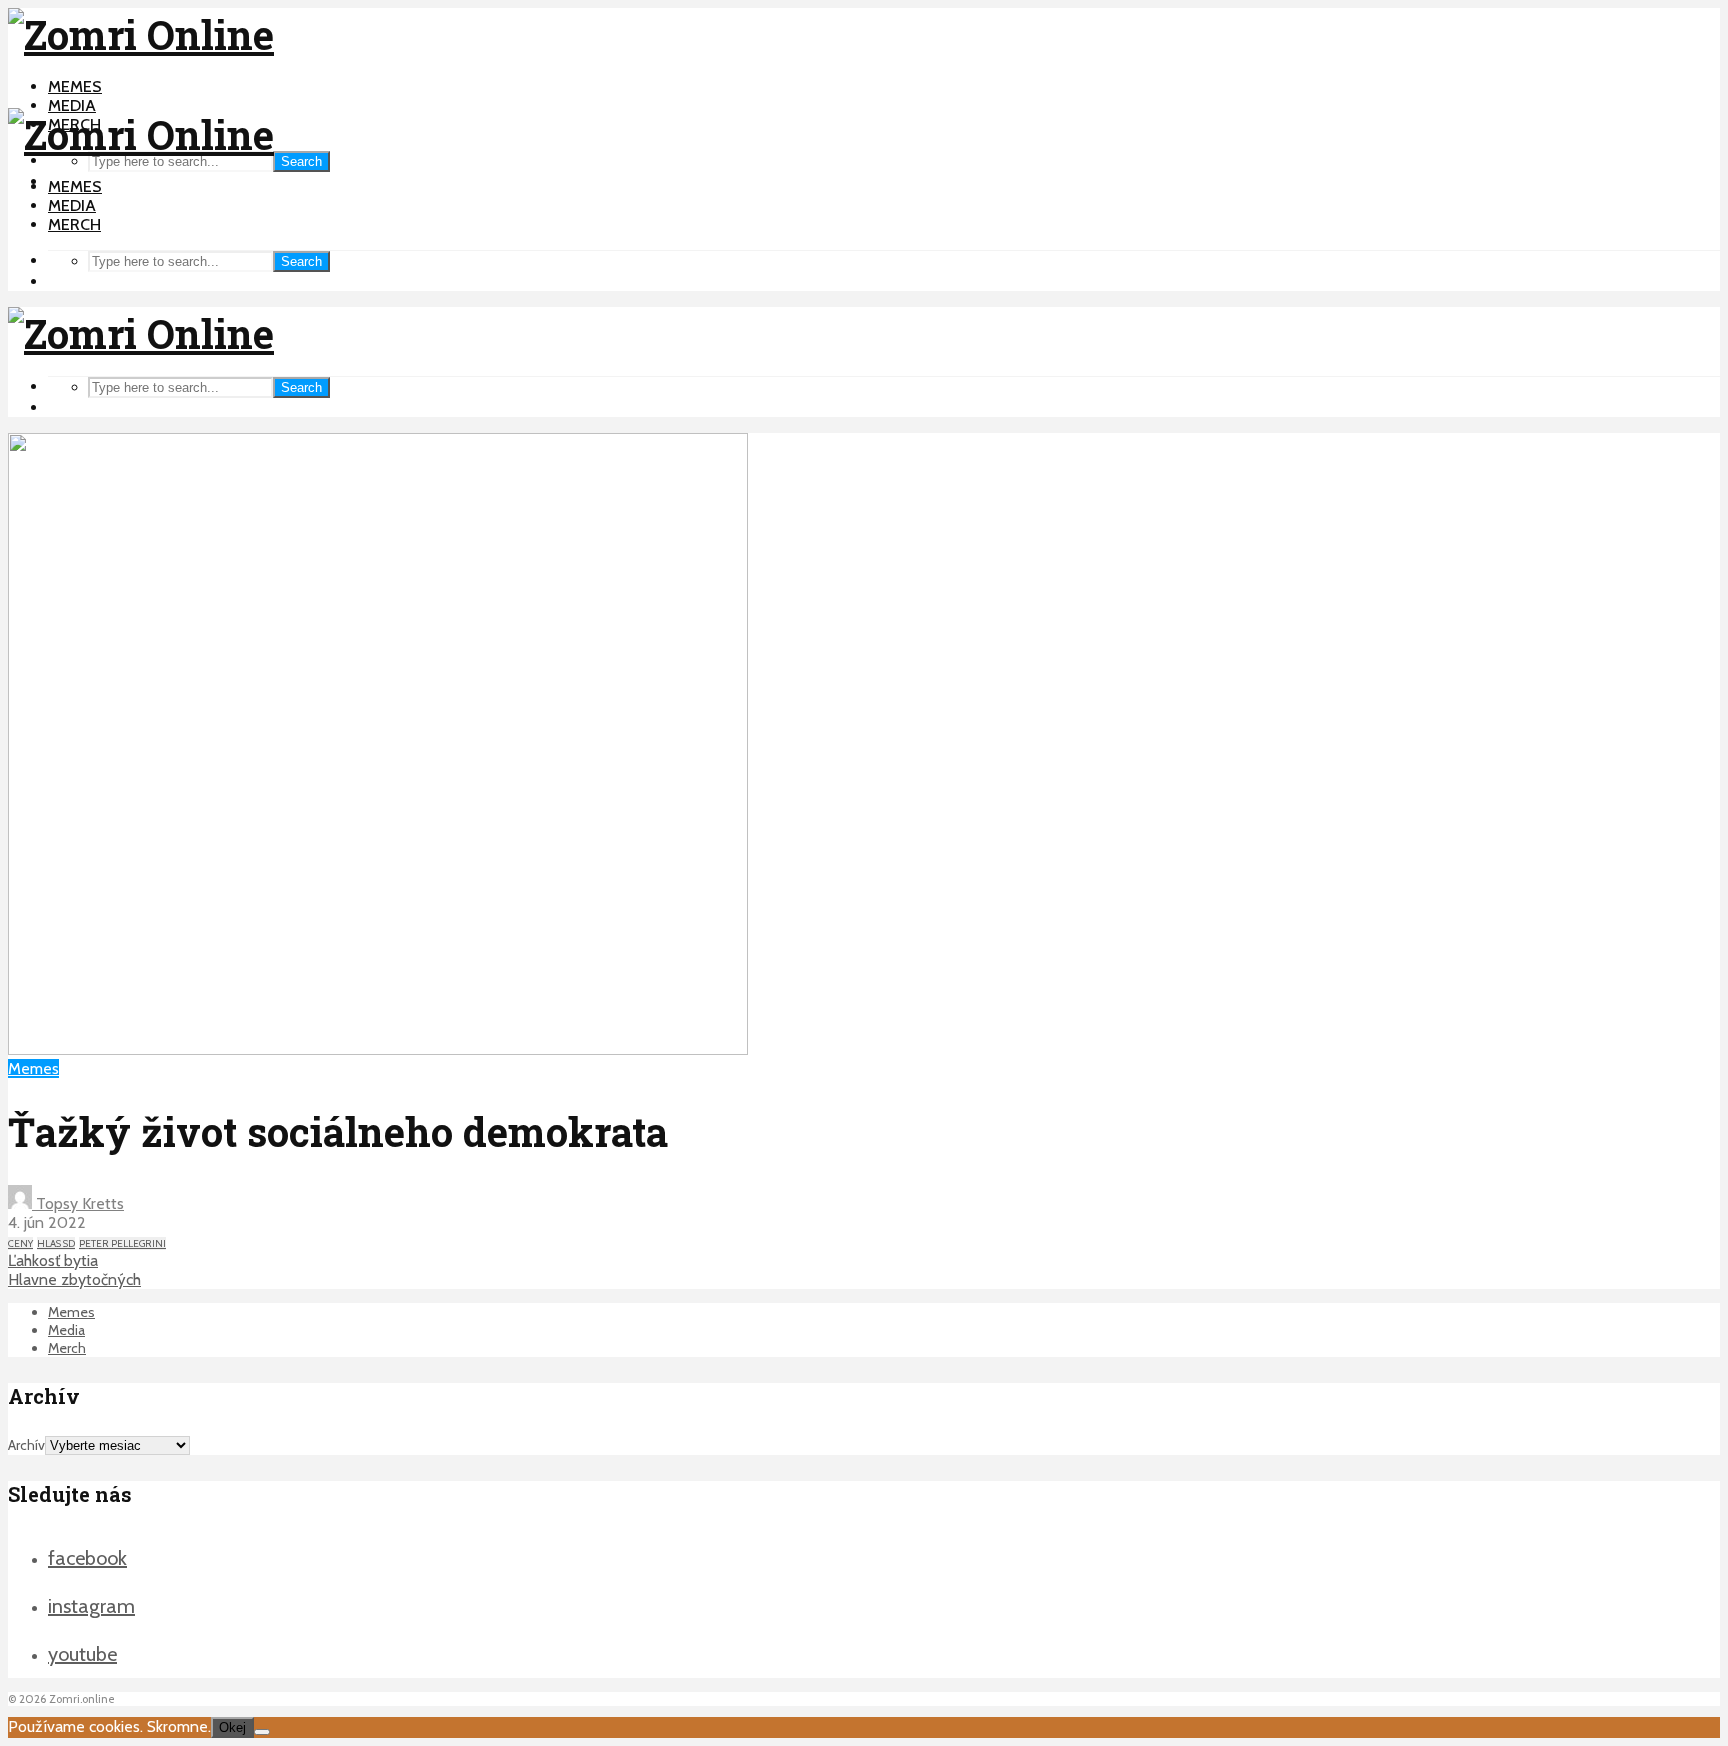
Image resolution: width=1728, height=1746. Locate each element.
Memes (75, 86)
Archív (26, 1445)
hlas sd (56, 1243)
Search (301, 161)
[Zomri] (262, 1732)
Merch (74, 224)
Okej (232, 1727)
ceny (20, 1243)
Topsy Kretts (78, 1203)
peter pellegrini (122, 1243)
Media (72, 105)
